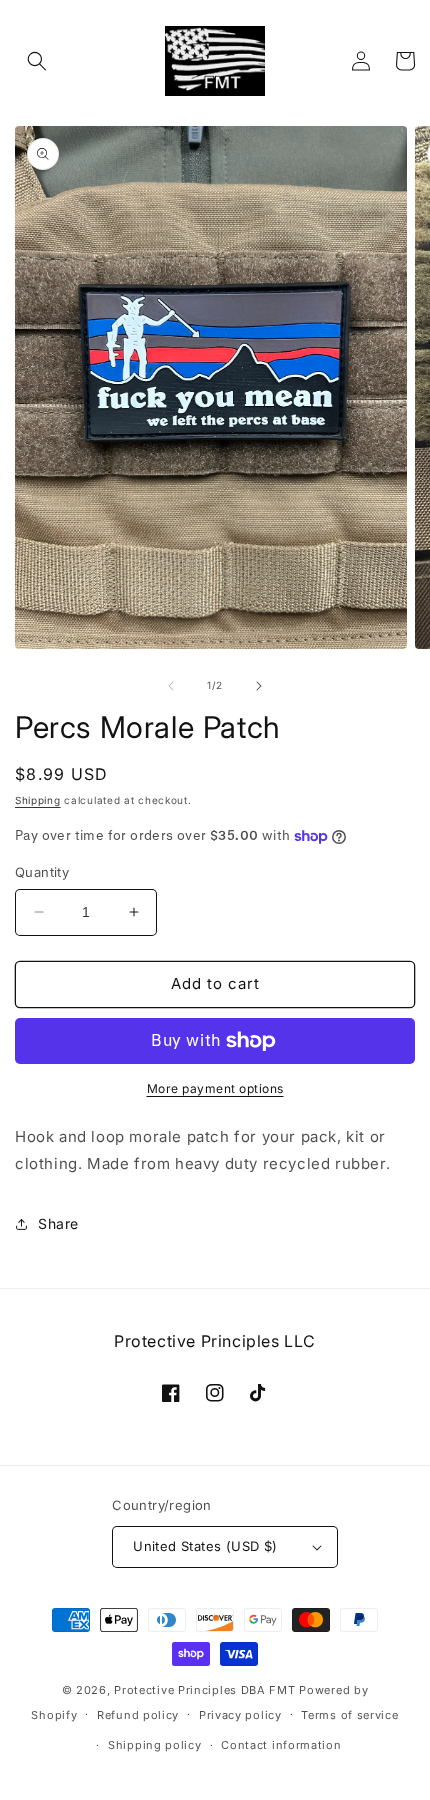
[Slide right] (259, 686)
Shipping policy (155, 1745)
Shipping (38, 800)
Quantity (42, 872)
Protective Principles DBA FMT (204, 1690)
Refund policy (138, 1715)
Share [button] (58, 1223)
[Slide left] (171, 686)
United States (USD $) (205, 1546)
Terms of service (349, 1715)
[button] (37, 61)
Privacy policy (240, 1715)
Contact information (281, 1745)
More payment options (215, 1088)
